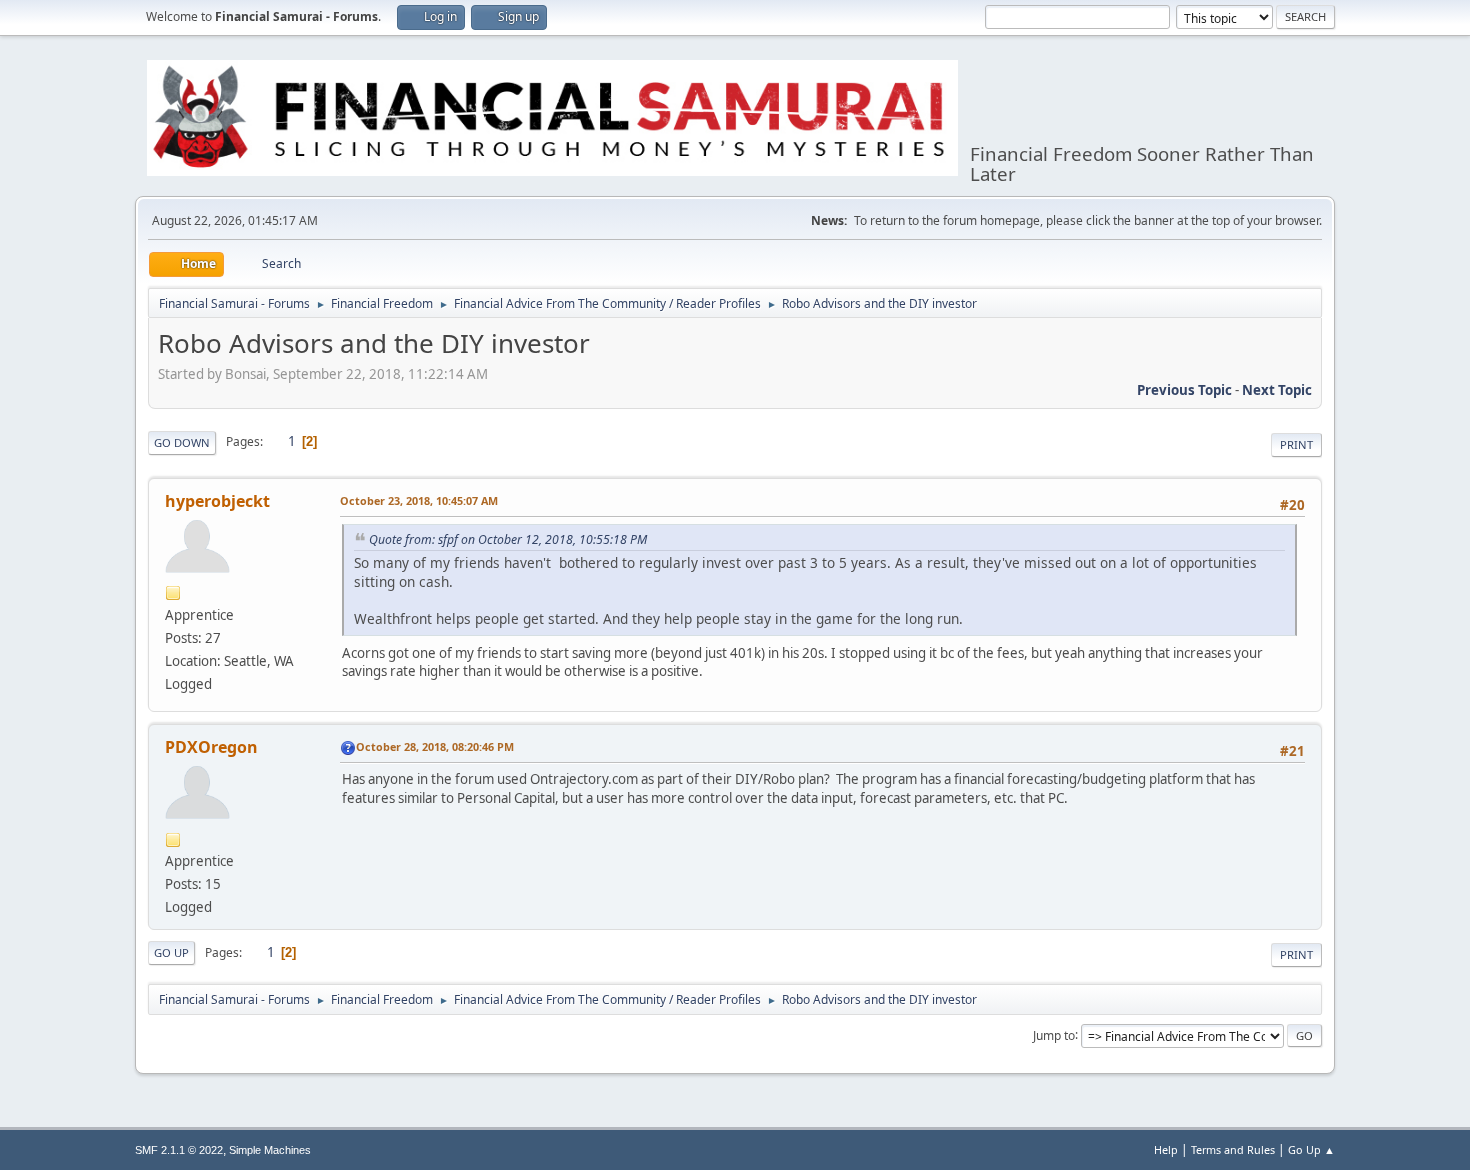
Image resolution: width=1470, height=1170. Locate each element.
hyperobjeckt (217, 501)
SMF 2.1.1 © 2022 (179, 1150)
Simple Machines (270, 1150)
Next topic (1277, 390)
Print (1296, 444)
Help (1166, 1149)
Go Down (182, 442)
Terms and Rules (1233, 1149)
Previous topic (1184, 390)
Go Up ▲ (1311, 1149)
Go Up (171, 952)
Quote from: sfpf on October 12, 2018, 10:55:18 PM (508, 539)
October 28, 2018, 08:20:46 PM (435, 746)
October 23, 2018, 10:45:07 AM (419, 500)
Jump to (1054, 1034)
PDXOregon (211, 747)
